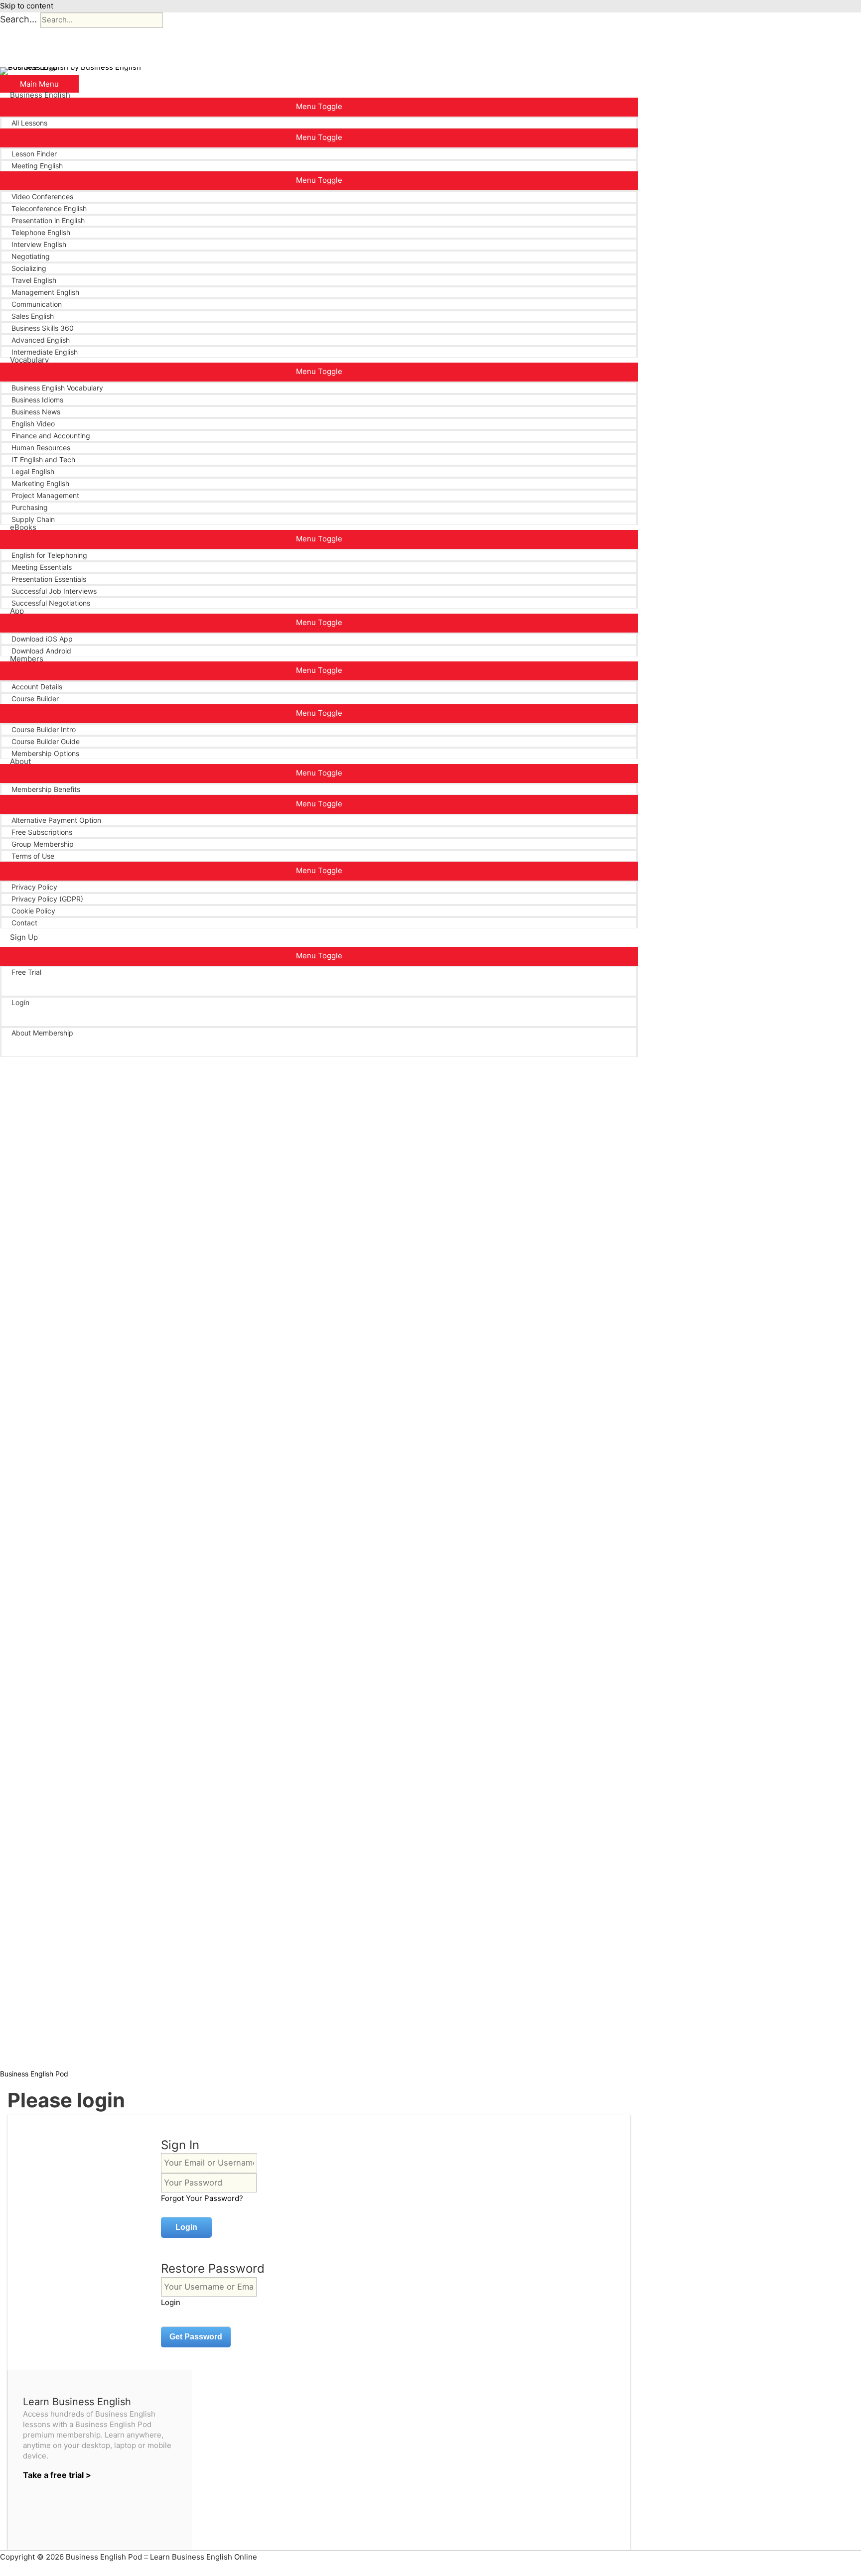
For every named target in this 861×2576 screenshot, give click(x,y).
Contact (24, 923)
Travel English (34, 280)
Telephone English (41, 232)
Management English (45, 292)
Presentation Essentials (49, 579)
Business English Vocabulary (57, 388)
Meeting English (37, 166)
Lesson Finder (34, 154)
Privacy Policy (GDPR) (47, 899)
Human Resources (41, 448)
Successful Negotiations (51, 603)
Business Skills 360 (43, 328)
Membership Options (45, 753)
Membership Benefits (46, 789)
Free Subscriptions (42, 832)
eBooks (23, 527)
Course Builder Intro (44, 729)
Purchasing (30, 507)
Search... (18, 19)
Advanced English (41, 340)
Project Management (45, 495)
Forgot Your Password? (202, 2198)
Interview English (39, 244)
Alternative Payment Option (56, 820)
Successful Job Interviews (54, 591)
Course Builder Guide (46, 741)
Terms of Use (33, 856)
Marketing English (40, 483)
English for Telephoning (49, 555)
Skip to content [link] (27, 6)
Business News (36, 412)
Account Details (37, 687)
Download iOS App (42, 639)
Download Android (41, 651)
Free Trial (26, 972)
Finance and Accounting (51, 436)
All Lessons (29, 123)
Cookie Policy (33, 911)
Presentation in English (48, 220)
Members (27, 659)
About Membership (42, 1033)
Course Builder (35, 699)
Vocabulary (29, 360)
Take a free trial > (57, 2475)
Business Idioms (37, 400)
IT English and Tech (43, 459)
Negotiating (31, 256)
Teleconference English (49, 208)
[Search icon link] (13, 1057)
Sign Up (24, 937)
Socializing (29, 268)
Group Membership (43, 844)
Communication (37, 304)
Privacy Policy (34, 887)
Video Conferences (42, 196)
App (17, 611)
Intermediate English (45, 352)
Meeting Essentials (42, 567)
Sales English (33, 316)
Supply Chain (33, 519)
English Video (33, 424)
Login (20, 1002)
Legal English (33, 471)
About (20, 762)
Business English (40, 95)
